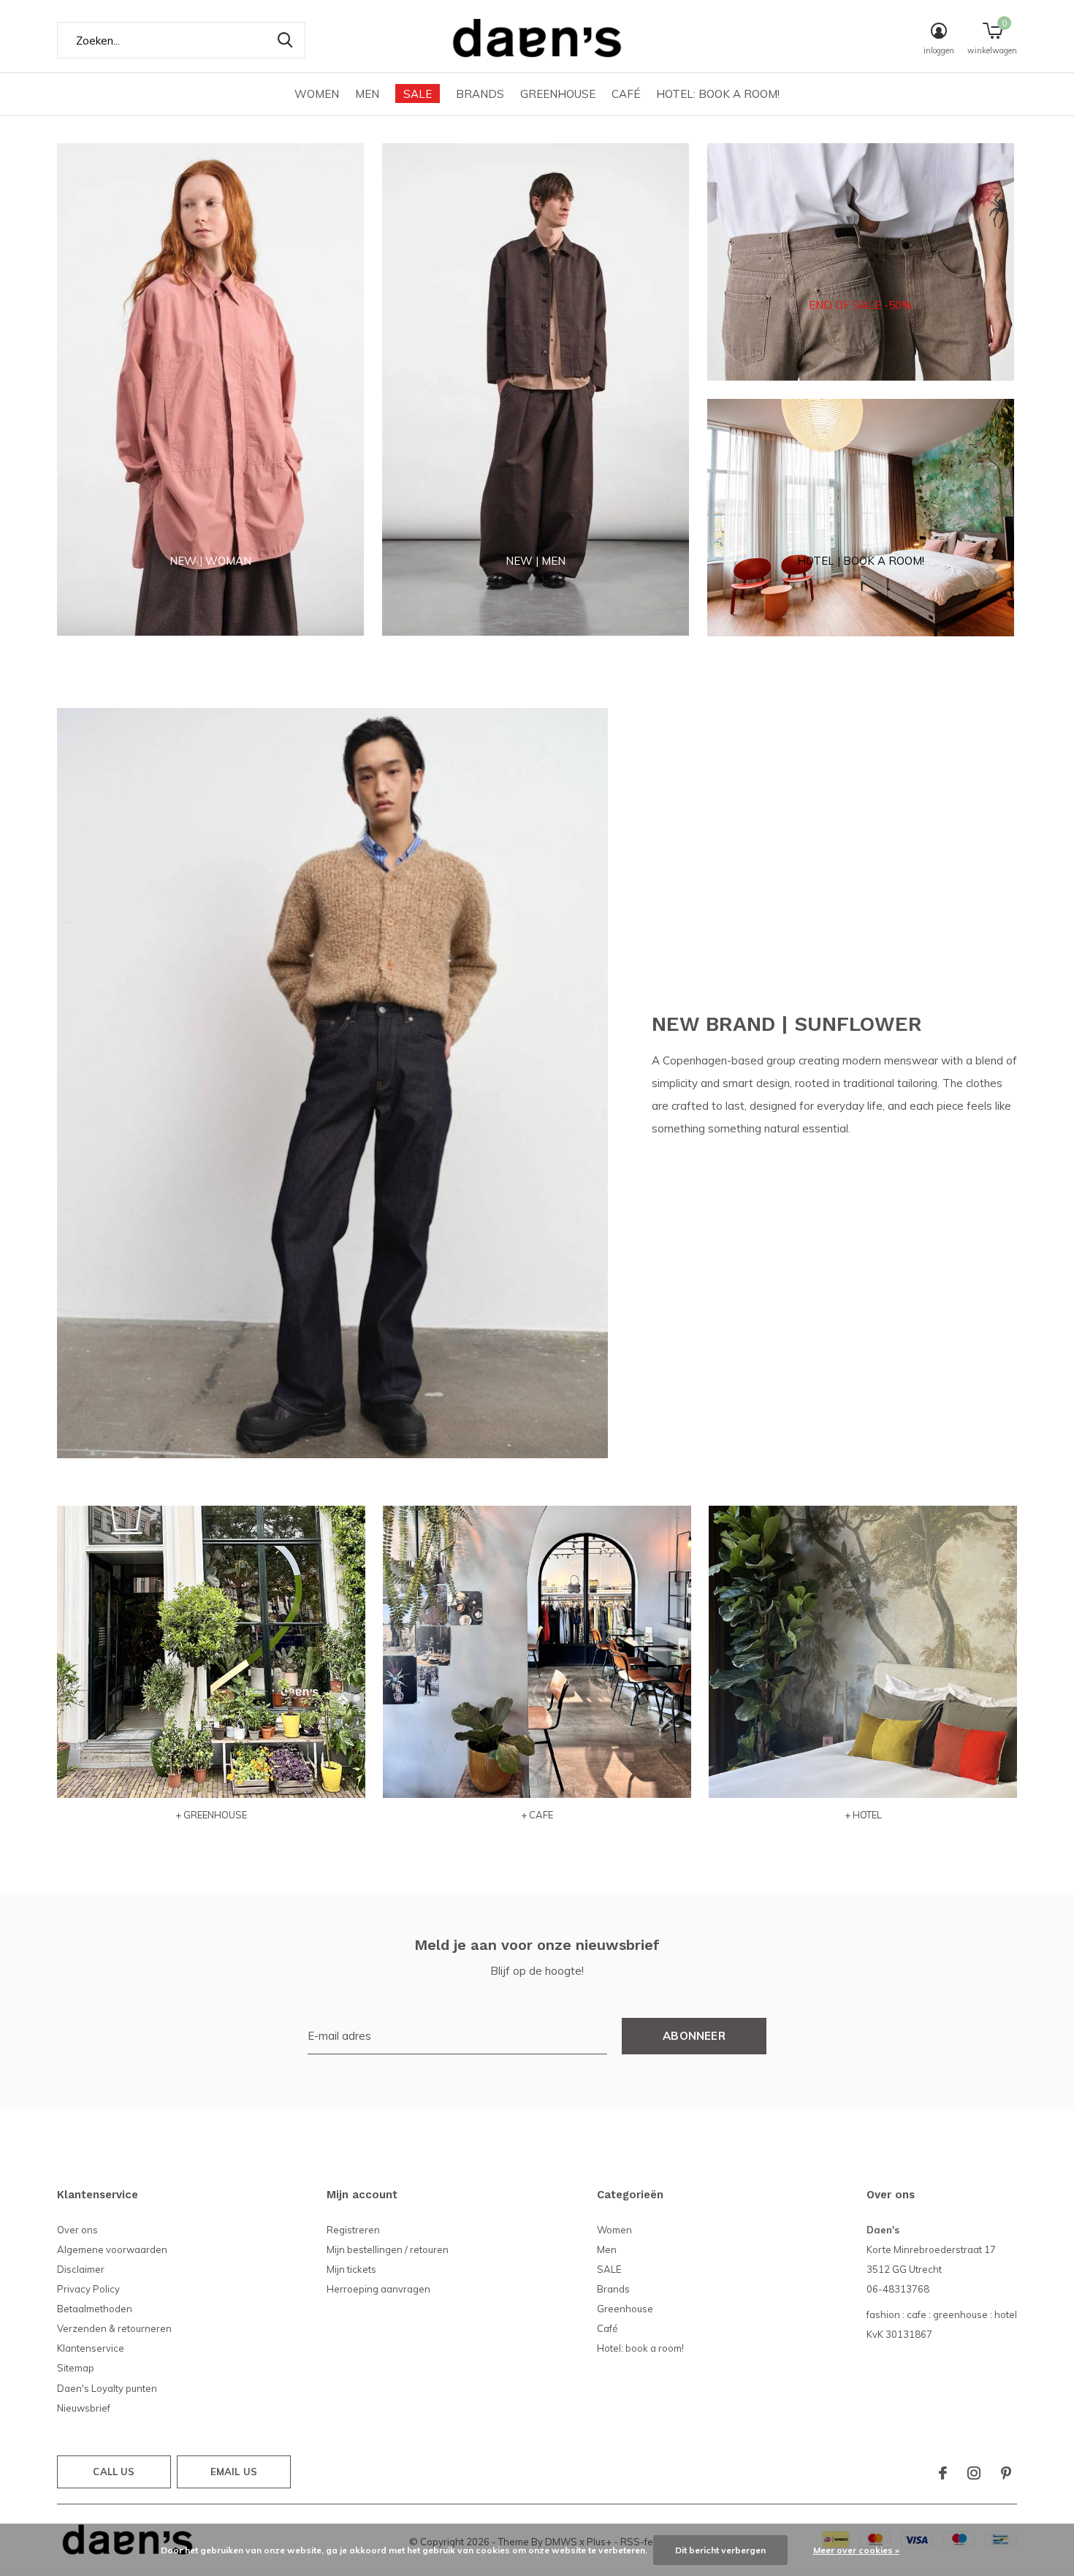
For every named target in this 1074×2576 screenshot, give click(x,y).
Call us (114, 2472)
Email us (234, 2472)
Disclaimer (81, 2269)
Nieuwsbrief (84, 2408)
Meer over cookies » (856, 2550)
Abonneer (694, 2036)
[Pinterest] (1006, 2473)
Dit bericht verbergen (720, 2550)
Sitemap (76, 2368)
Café (626, 94)
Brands (480, 94)
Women (317, 94)
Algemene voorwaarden (112, 2249)
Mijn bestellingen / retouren (388, 2249)
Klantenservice (91, 2348)
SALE (418, 94)
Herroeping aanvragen (378, 2289)
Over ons (77, 2230)
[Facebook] (943, 2473)
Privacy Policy (88, 2289)
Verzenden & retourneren (114, 2328)
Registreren (353, 2230)
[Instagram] (974, 2473)
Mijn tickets (351, 2269)
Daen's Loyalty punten (107, 2388)
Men (367, 94)
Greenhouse (558, 94)
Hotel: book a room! (718, 94)
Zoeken (285, 40)
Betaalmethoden (95, 2309)
